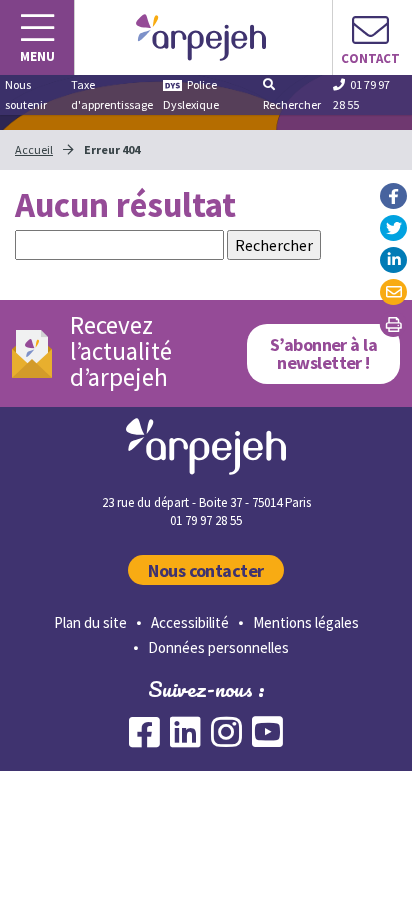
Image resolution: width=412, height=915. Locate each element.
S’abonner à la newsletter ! (324, 353)
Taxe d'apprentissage (112, 94)
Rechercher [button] (292, 104)
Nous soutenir (26, 94)
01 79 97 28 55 (361, 94)
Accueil (34, 149)
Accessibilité (190, 622)
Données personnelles (218, 647)
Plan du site (90, 622)
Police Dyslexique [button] (191, 94)
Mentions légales (306, 622)
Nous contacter (206, 570)
